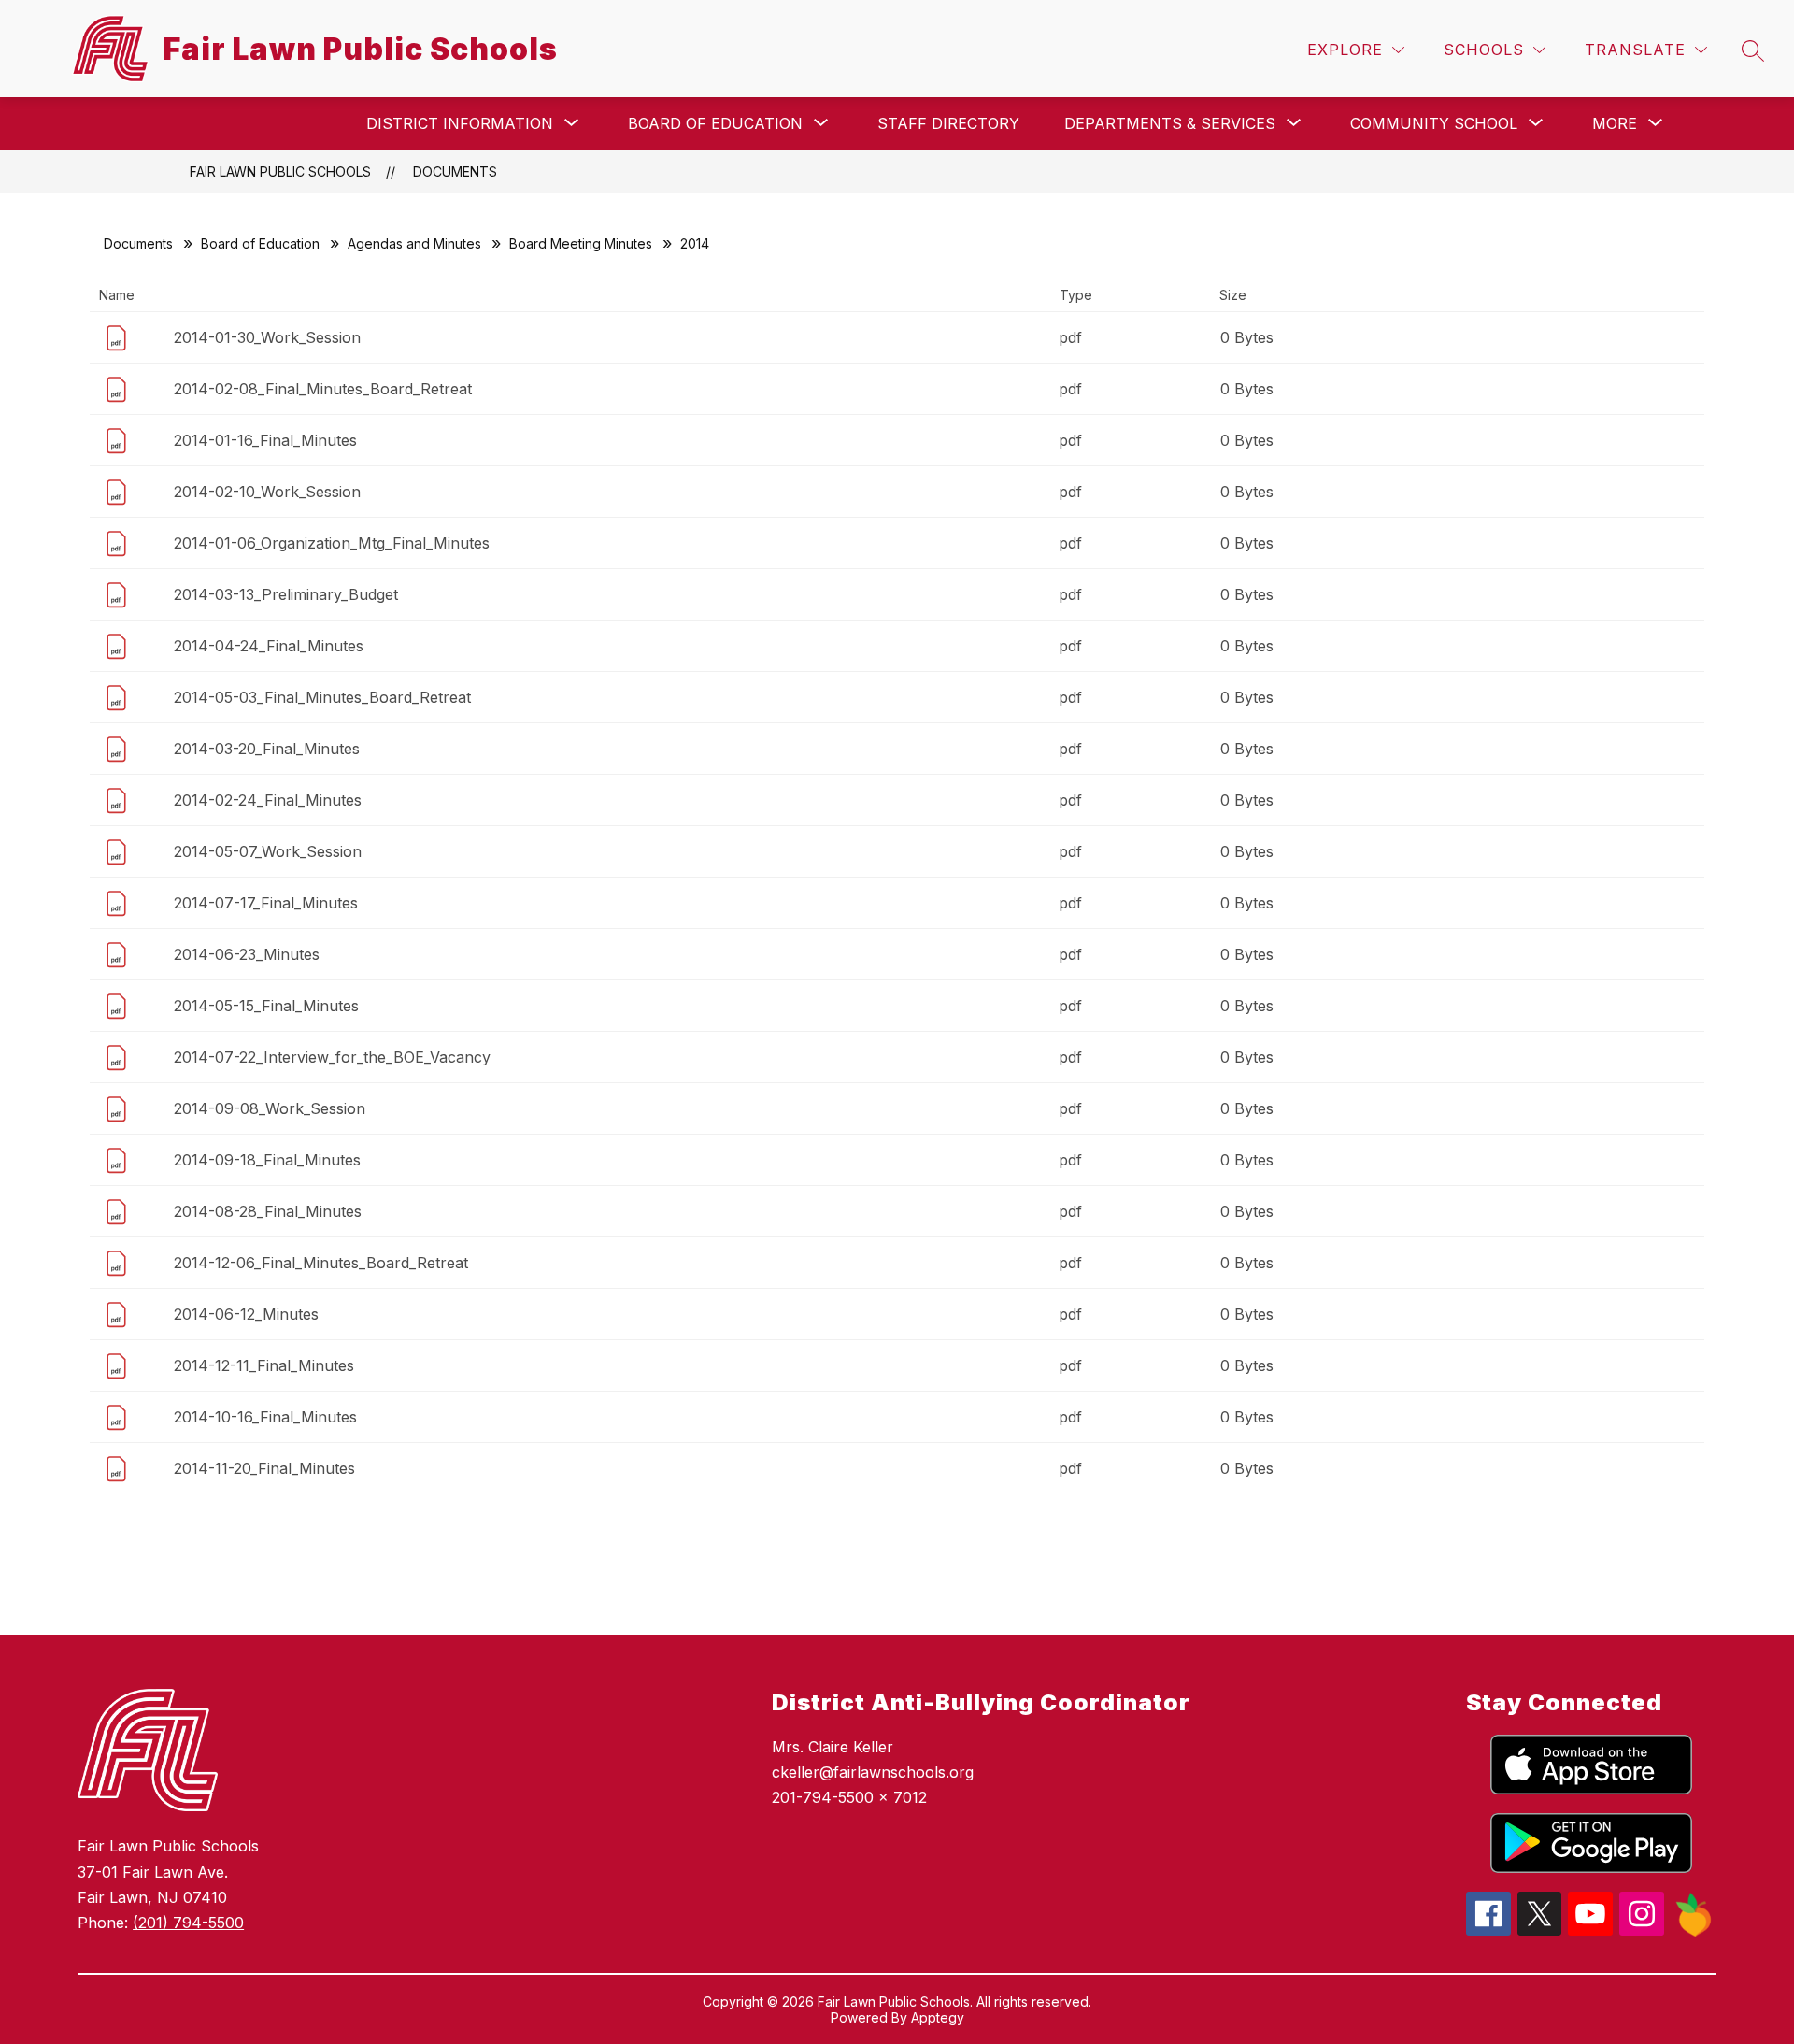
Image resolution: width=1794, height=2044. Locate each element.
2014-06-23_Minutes (247, 954)
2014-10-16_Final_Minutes (265, 1417)
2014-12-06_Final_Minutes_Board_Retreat (321, 1263)
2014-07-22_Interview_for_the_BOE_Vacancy (332, 1057)
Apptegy (938, 2017)
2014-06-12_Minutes (246, 1314)
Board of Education (260, 243)
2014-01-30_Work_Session (267, 337)
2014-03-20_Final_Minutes (267, 749)
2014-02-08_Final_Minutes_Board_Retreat (323, 389)
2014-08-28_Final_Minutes (268, 1211)
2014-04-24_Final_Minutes (269, 646)
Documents (455, 172)
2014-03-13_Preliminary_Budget (286, 594)
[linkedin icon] (1694, 1932)
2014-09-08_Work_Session (270, 1108)
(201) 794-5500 (188, 1923)
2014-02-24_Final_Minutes (268, 800)
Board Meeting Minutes (581, 243)
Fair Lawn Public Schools (280, 172)
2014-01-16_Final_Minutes (265, 440)
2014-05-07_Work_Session (268, 851)
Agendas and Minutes (414, 243)
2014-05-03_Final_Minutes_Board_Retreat (322, 697)
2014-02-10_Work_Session (267, 492)
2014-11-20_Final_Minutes (264, 1468)
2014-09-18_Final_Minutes (267, 1160)
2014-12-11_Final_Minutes (264, 1365)
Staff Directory (948, 123)
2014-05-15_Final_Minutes (266, 1006)
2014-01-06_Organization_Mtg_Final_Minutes (332, 543)
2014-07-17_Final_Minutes (266, 903)
